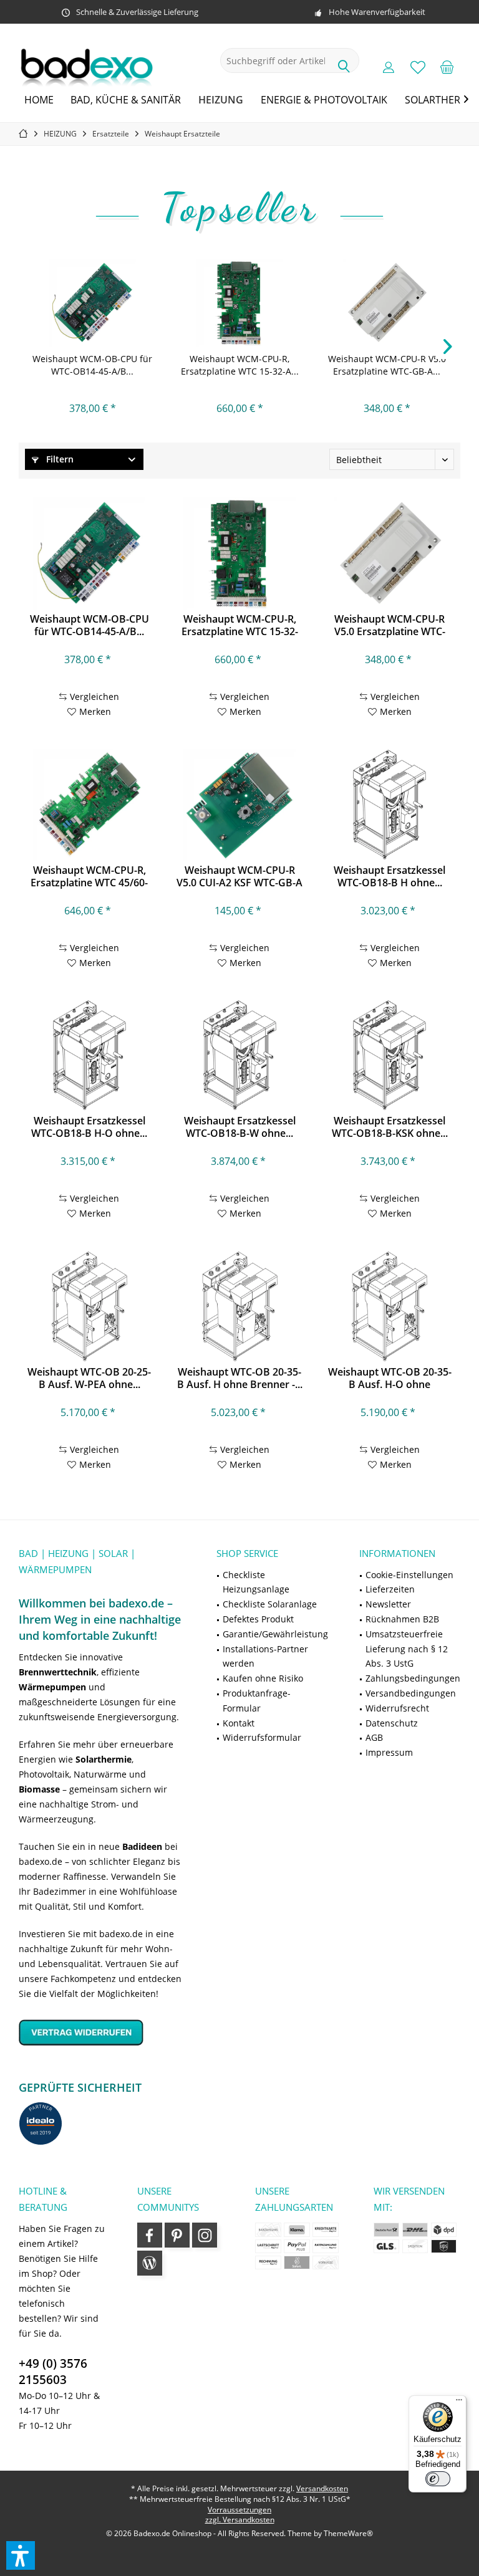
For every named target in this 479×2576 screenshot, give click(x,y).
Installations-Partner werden (265, 1656)
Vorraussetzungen (239, 2510)
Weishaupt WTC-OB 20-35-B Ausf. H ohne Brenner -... (240, 1378)
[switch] (438, 2479)
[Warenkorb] (447, 67)
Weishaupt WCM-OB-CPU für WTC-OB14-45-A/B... (92, 365)
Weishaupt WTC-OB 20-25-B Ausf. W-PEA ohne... (89, 1378)
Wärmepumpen (52, 1687)
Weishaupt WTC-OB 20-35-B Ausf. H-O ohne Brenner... (390, 1378)
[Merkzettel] (418, 67)
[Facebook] (150, 2235)
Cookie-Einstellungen (409, 1575)
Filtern (59, 459)
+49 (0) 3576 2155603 (53, 2372)
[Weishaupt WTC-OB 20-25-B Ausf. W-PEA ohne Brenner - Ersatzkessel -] (89, 1306)
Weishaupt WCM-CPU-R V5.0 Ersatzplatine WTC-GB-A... (387, 365)
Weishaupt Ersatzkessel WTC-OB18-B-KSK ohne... (390, 1127)
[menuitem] (447, 67)
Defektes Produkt (258, 1619)
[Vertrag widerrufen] (102, 2032)
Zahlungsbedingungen (413, 1678)
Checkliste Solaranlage (270, 1604)
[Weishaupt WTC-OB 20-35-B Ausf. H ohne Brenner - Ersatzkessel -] (239, 1306)
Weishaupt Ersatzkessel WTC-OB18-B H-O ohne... (89, 1127)
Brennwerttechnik (58, 1672)
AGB (374, 1737)
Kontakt (239, 1723)
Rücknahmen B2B (402, 1619)
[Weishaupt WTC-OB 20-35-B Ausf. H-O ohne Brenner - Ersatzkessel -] (390, 1306)
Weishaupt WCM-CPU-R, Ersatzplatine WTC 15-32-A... (240, 365)
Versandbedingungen (411, 1693)
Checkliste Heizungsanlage (256, 1582)
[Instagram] (205, 2235)
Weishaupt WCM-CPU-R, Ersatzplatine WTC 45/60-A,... (89, 876)
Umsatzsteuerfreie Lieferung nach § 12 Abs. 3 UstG (407, 1649)
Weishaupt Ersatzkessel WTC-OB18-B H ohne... (389, 876)
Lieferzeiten (390, 1589)
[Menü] (459, 2403)
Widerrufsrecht (397, 1708)
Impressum (389, 1752)
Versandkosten (322, 2488)
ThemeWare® (348, 2533)
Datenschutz (392, 1723)
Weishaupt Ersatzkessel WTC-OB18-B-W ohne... (240, 1127)
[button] (21, 2555)
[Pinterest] (177, 2235)
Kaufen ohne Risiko (263, 1678)
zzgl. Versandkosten (240, 2520)
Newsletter (388, 1604)
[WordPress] (150, 2263)
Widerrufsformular (262, 1737)
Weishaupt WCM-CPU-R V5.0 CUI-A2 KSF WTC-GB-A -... (239, 876)
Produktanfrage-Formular (257, 1701)
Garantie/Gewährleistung (275, 1634)
